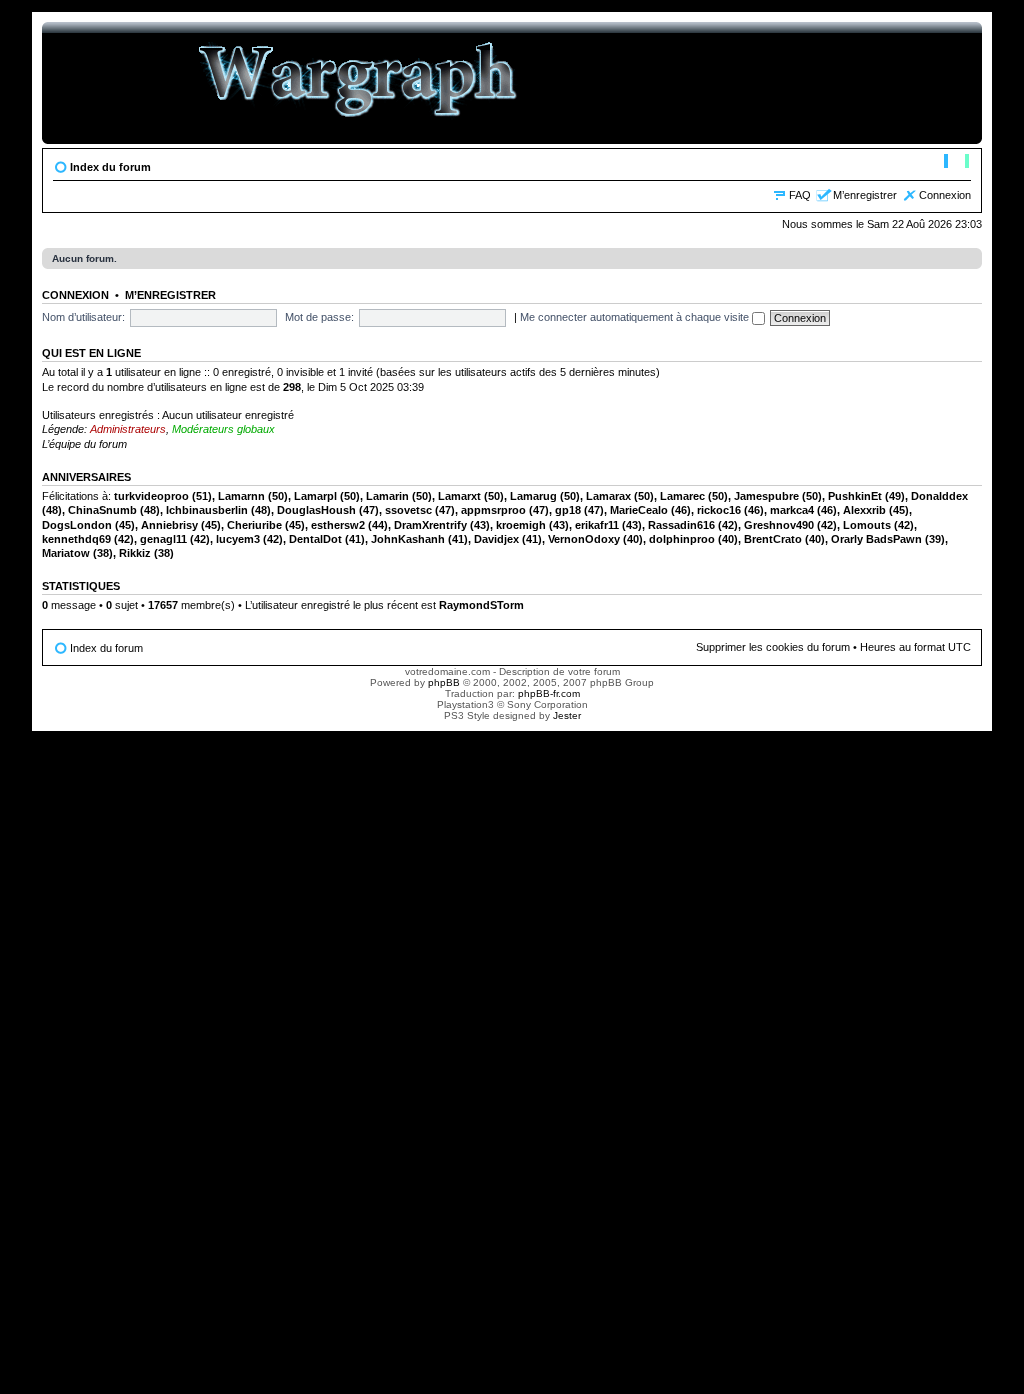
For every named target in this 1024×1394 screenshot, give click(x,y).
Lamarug (533, 496)
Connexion (945, 195)
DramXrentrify (430, 525)
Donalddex (939, 496)
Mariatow (66, 553)
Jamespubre (766, 496)
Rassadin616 (681, 525)
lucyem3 (238, 539)
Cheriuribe (254, 525)
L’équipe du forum (84, 444)
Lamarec (682, 496)
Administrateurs (128, 429)
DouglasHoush (316, 510)
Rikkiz (135, 553)
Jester (567, 715)
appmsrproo (493, 510)
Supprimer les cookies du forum (773, 647)
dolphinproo (682, 539)
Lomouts (867, 525)
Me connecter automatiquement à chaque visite (636, 317)
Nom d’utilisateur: (83, 317)
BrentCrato (773, 539)
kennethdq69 (76, 539)
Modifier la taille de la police (956, 163)
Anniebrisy (169, 525)
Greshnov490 (779, 525)
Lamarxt (459, 496)
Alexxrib (864, 510)
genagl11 (163, 539)
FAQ (800, 195)
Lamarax (608, 496)
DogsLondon (77, 525)
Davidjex (496, 539)
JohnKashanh (408, 539)
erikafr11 (597, 525)
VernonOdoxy (584, 539)
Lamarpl (315, 496)
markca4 (792, 510)
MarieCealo (639, 510)
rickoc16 (719, 510)
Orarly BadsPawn (876, 539)
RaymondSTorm (481, 605)
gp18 (568, 510)
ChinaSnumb (102, 510)
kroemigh (521, 525)
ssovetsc (408, 510)
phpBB (444, 682)
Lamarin (387, 496)
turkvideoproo (151, 496)
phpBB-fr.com (549, 693)
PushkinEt (855, 496)
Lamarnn (241, 496)
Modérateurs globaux (223, 429)
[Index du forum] (358, 83)
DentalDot (315, 539)
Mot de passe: (319, 317)
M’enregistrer (865, 195)
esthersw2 (338, 525)
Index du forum (110, 167)
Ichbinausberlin (207, 510)
